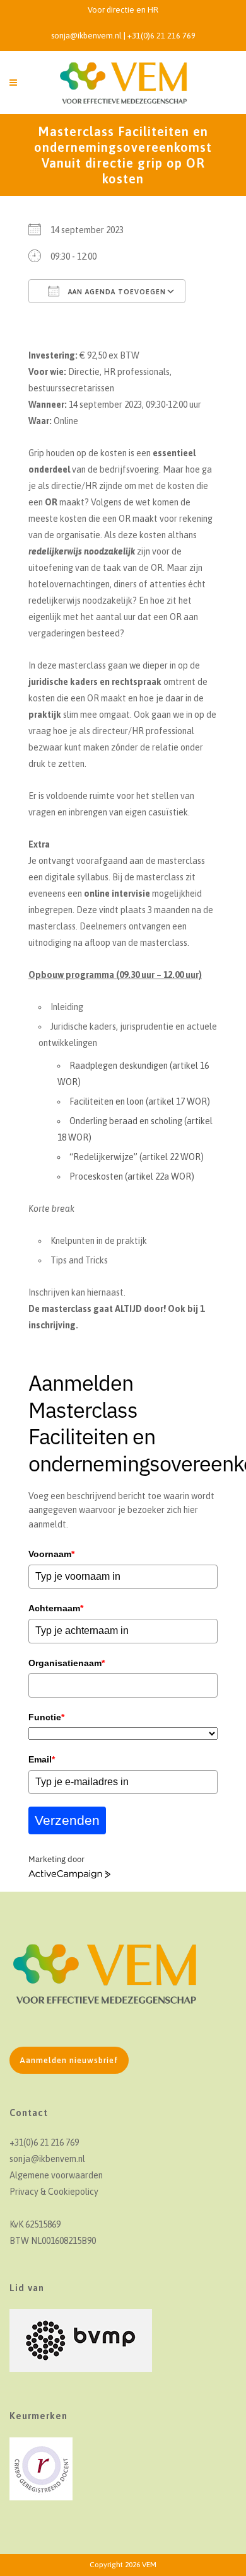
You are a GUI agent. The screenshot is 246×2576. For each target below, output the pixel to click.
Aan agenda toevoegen (116, 292)
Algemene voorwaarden (56, 2175)
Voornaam (51, 1554)
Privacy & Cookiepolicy (54, 2192)
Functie (46, 1717)
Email (42, 1759)
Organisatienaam (67, 1663)
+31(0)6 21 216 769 (161, 36)
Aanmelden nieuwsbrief (69, 2060)
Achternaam (56, 1608)
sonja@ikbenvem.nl (86, 36)
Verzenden (67, 1820)
